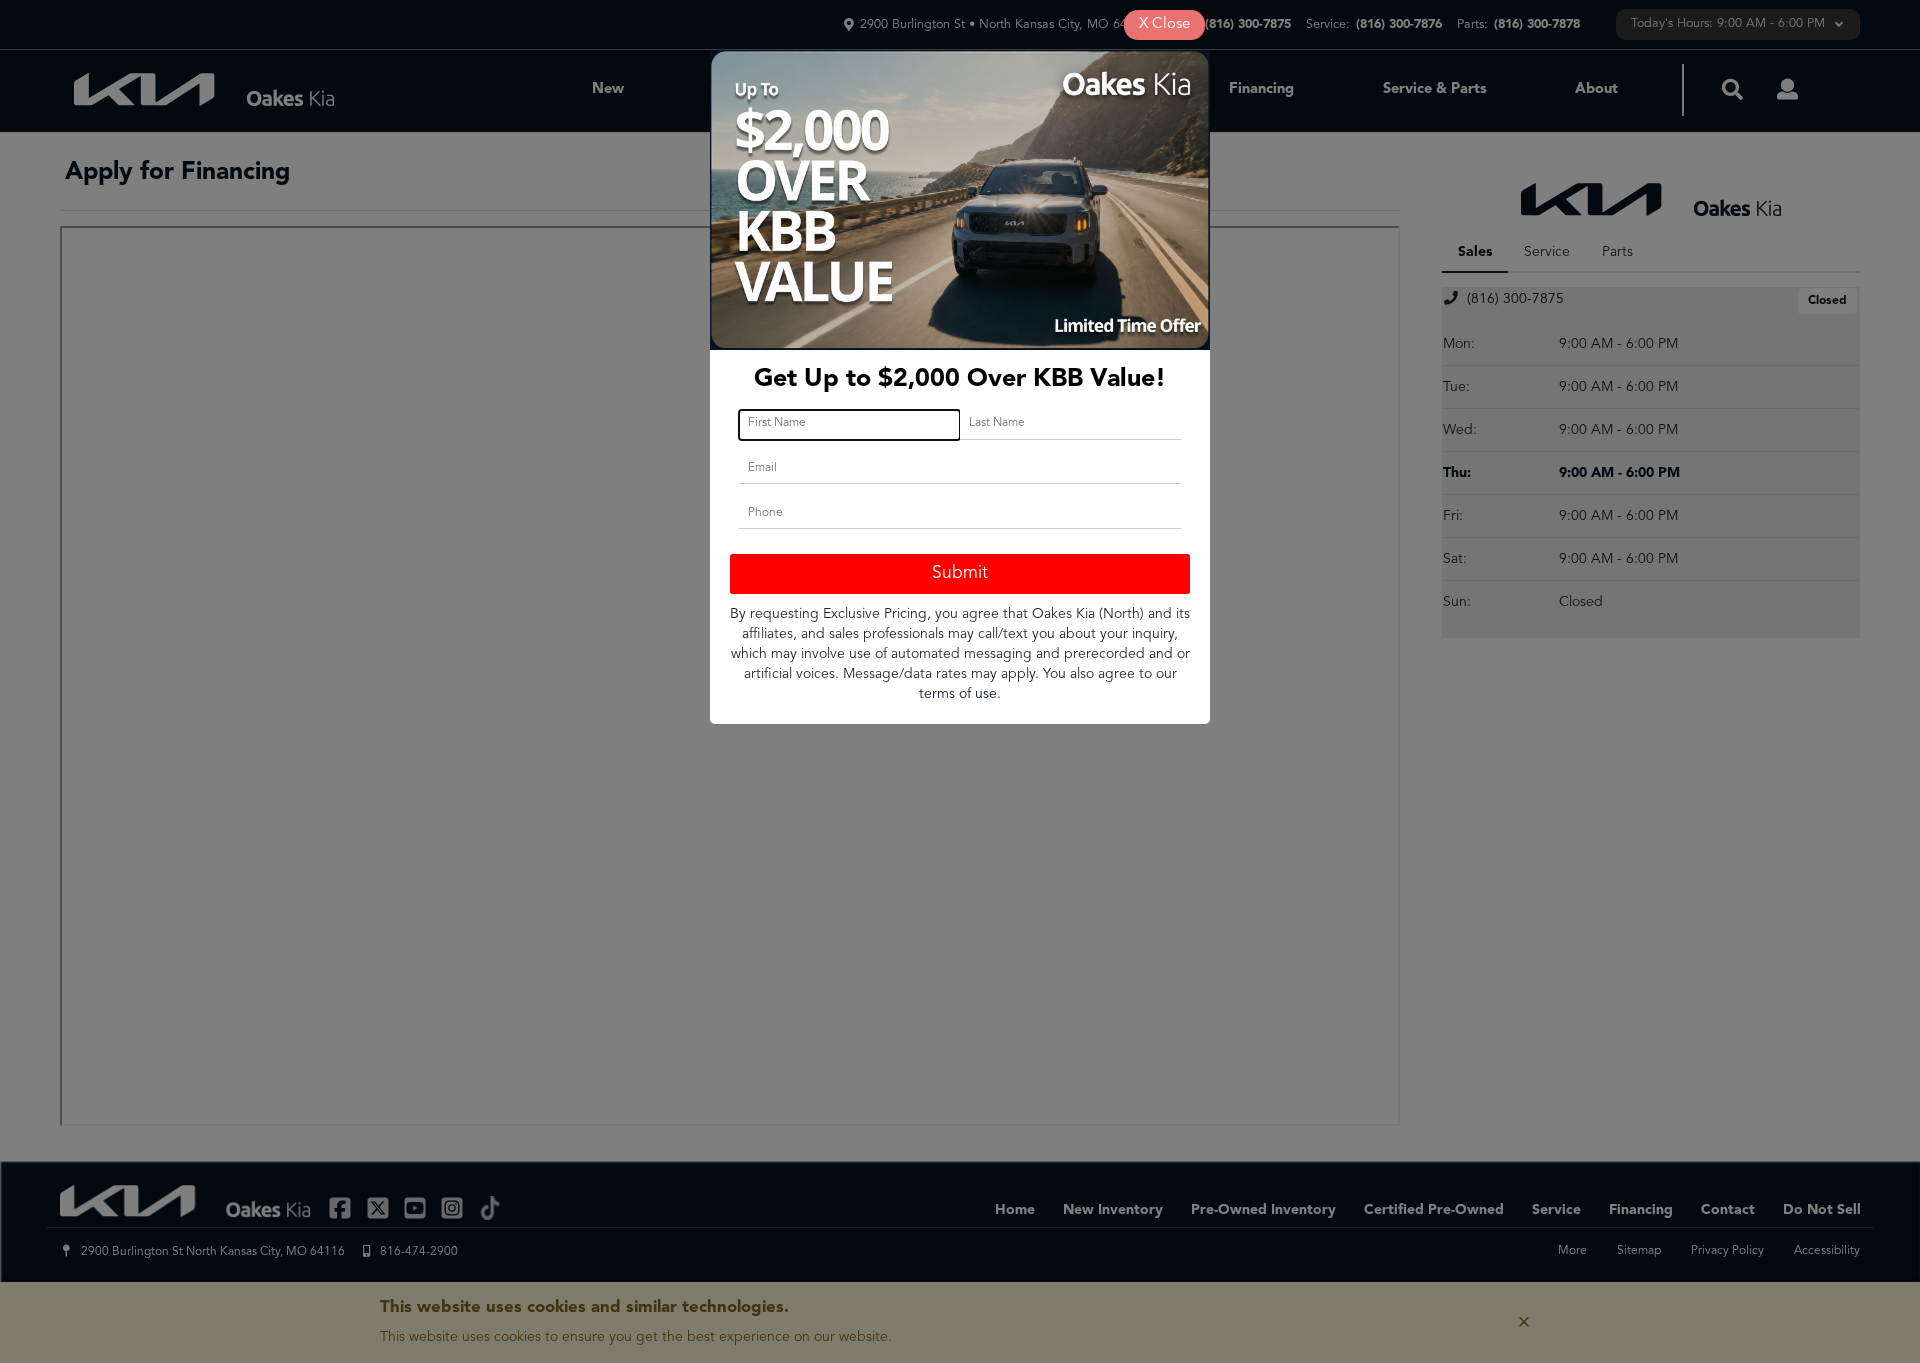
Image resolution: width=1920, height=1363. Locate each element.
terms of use (958, 694)
